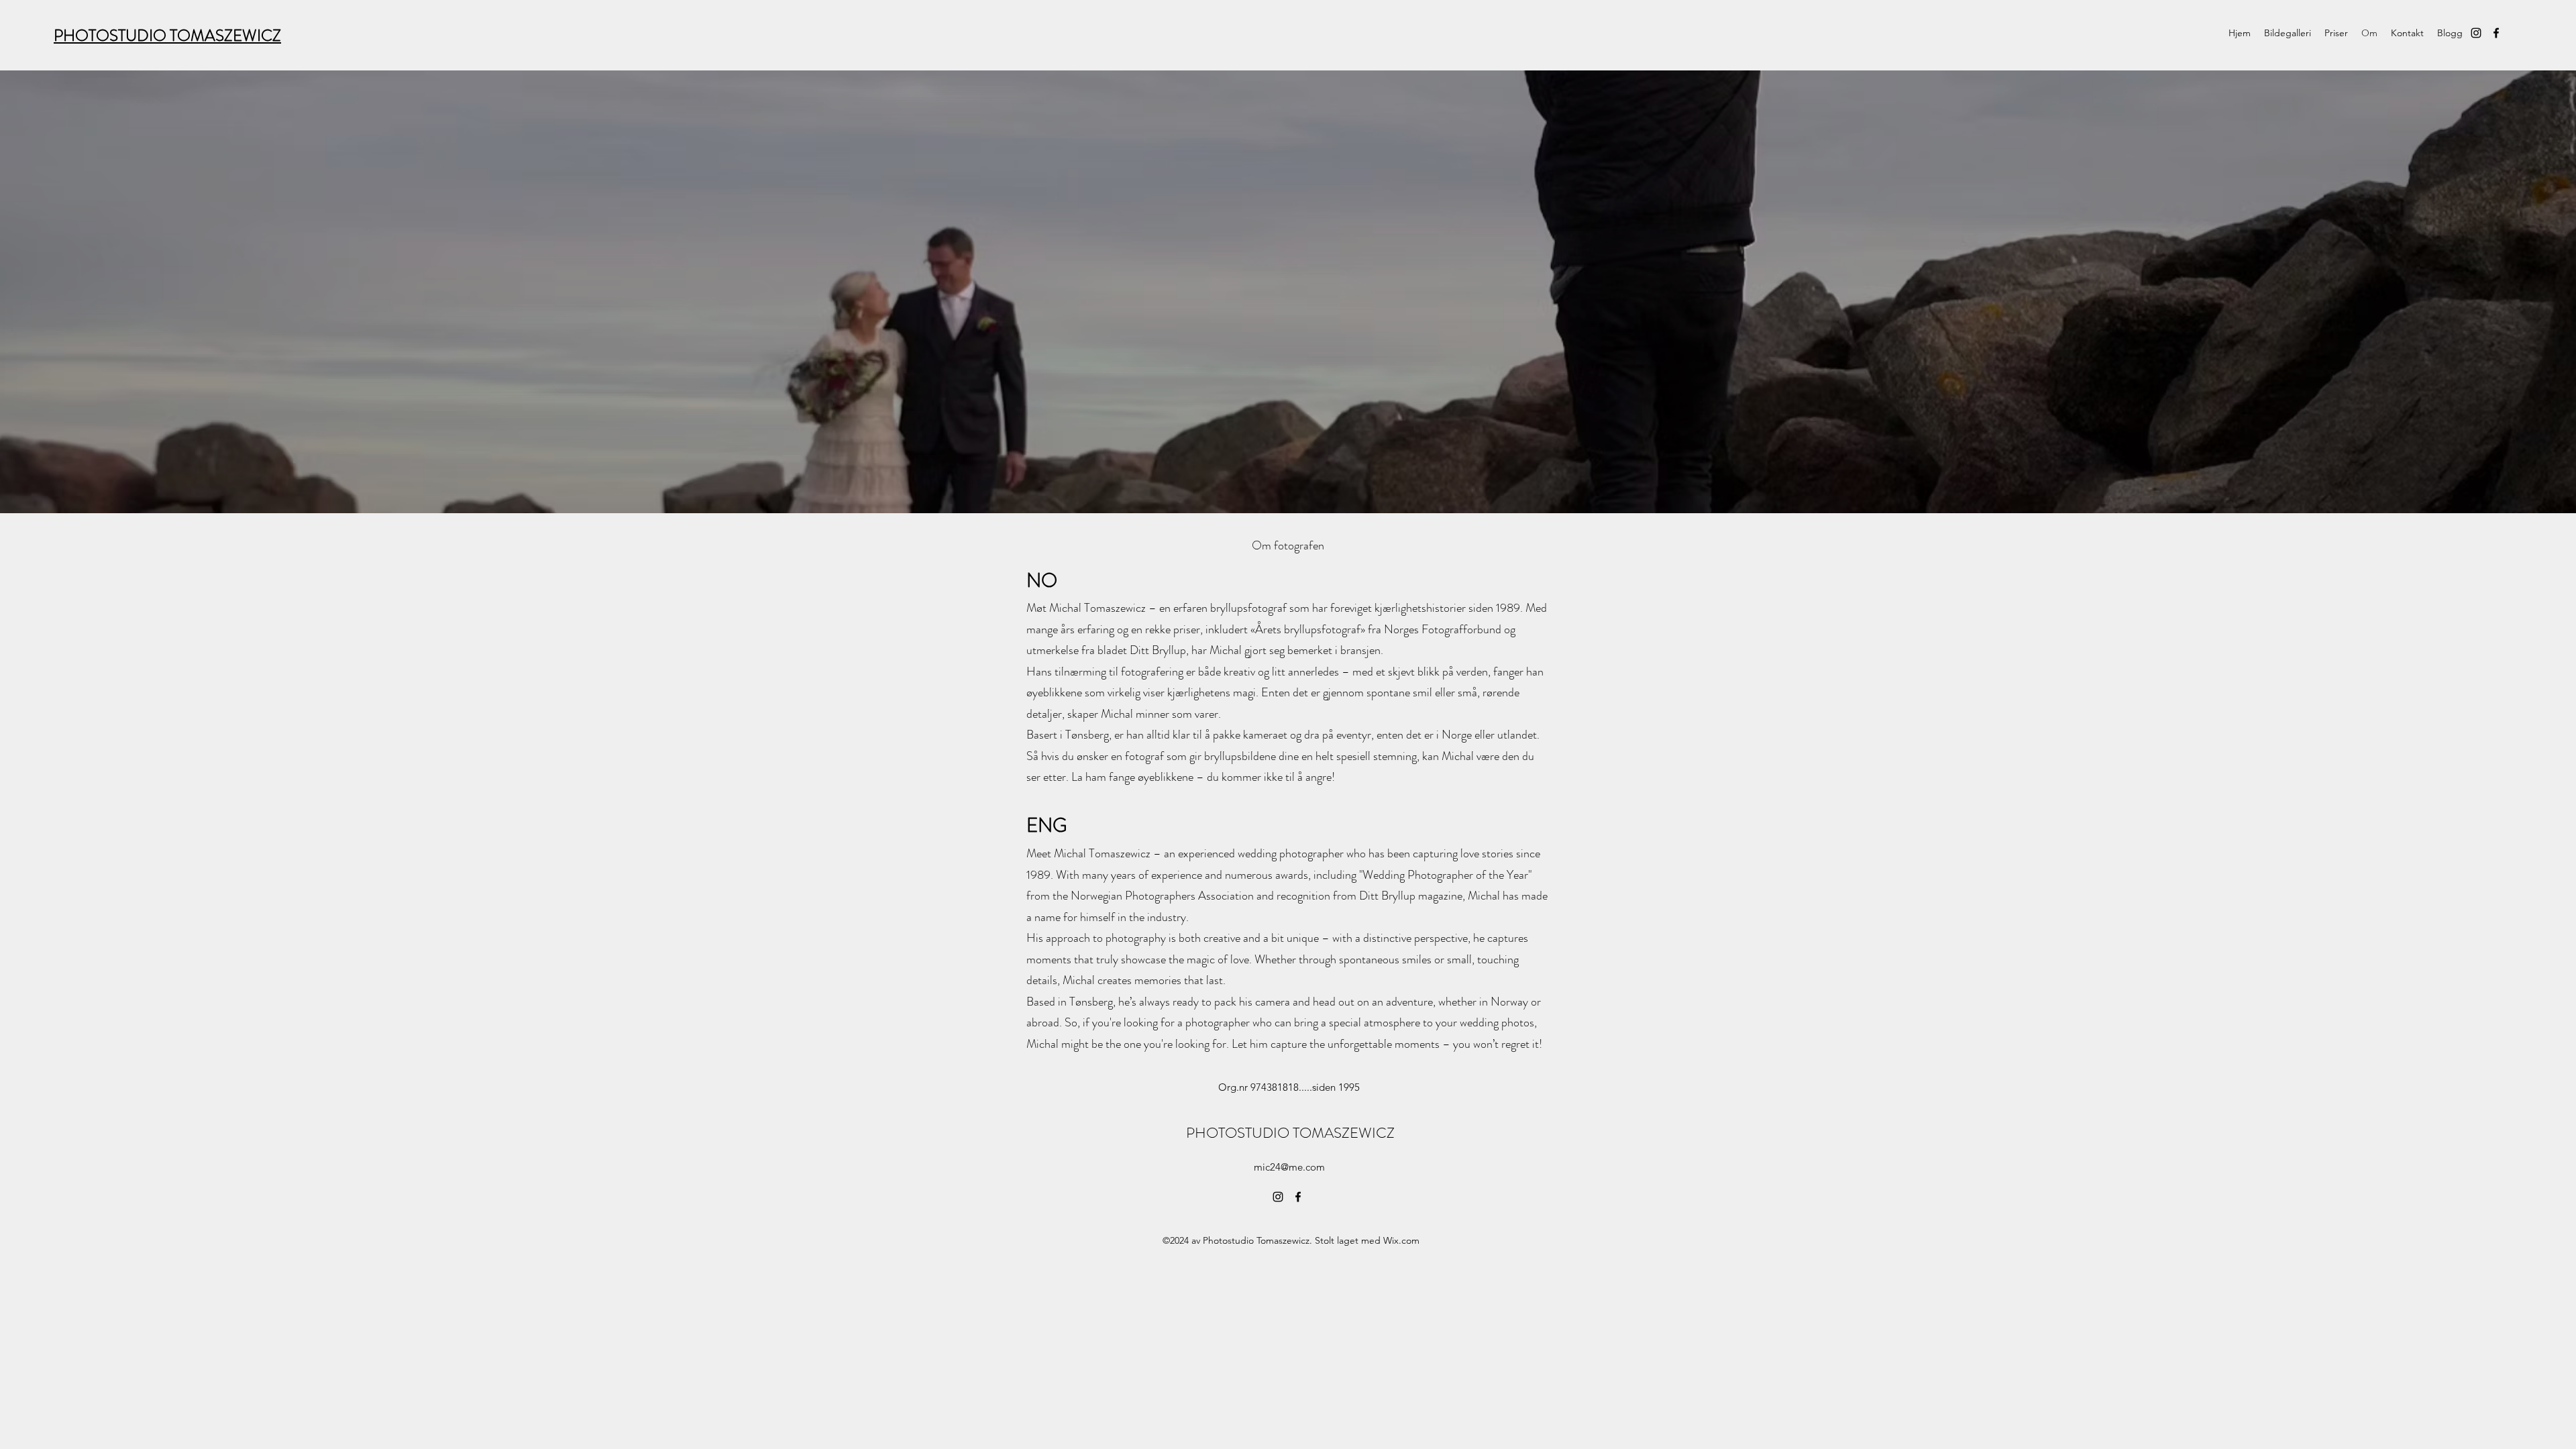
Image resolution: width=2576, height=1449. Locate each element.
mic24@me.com (1289, 1167)
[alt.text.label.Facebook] (2496, 33)
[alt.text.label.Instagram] (2476, 33)
